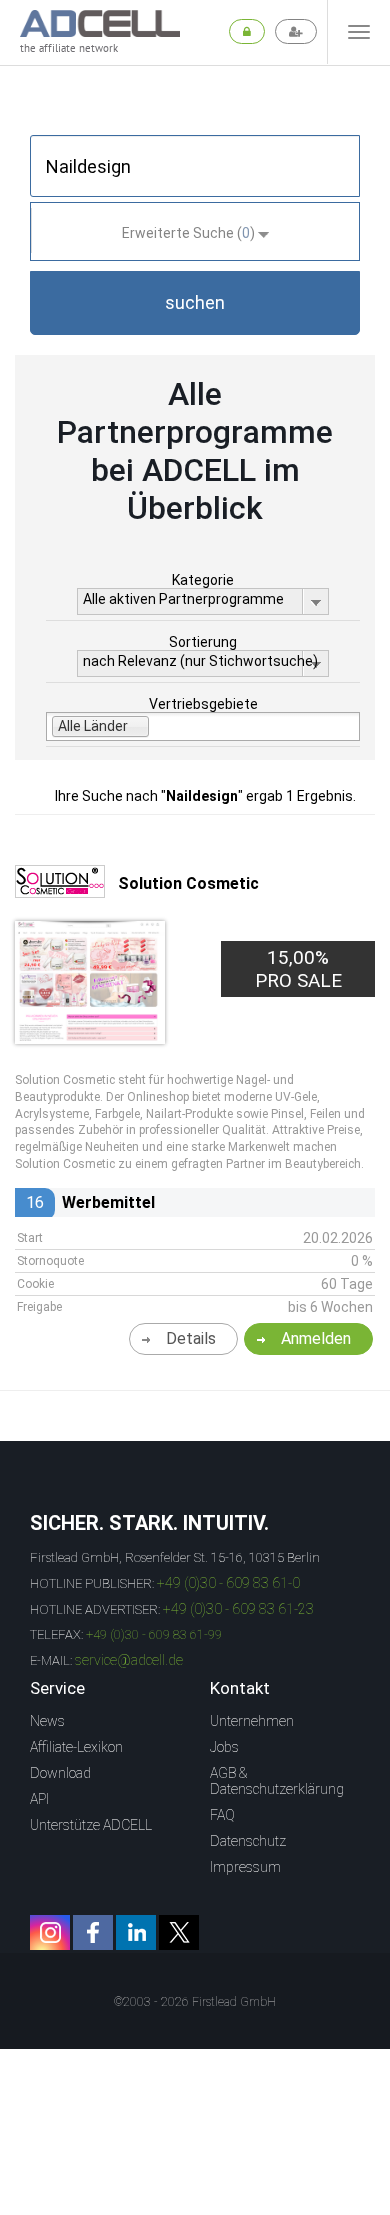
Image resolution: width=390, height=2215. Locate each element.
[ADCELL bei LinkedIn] (136, 1932)
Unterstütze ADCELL (91, 1825)
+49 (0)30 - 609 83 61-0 (228, 1583)
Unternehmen (252, 1721)
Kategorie (203, 580)
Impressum (245, 1867)
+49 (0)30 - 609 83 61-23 (238, 1609)
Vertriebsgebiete (203, 704)
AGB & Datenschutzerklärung (277, 1781)
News (47, 1721)
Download (60, 1773)
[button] (195, 303)
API (39, 1799)
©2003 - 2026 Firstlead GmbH (195, 2002)
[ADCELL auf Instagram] (50, 1932)
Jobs (224, 1747)
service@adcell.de (129, 1660)
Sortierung (203, 642)
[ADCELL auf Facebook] (93, 1932)
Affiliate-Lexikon (76, 1747)
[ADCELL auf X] (179, 1932)
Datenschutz (248, 1841)
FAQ (222, 1815)
